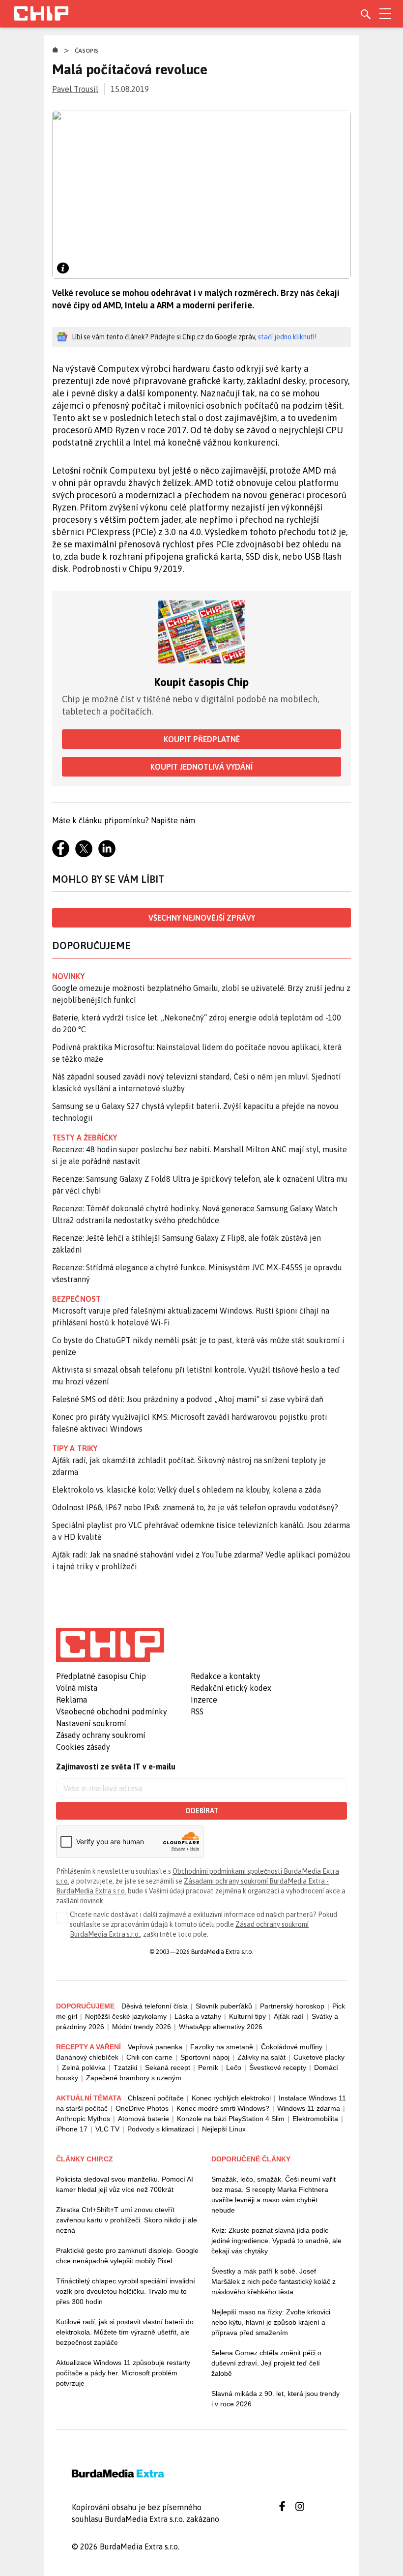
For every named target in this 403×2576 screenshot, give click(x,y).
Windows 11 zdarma (309, 2108)
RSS (197, 1711)
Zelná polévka (84, 2067)
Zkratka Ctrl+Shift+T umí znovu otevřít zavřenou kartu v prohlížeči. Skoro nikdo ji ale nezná (127, 2220)
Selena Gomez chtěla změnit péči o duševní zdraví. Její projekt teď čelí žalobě (266, 2363)
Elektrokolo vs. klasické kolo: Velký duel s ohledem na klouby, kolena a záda (187, 1490)
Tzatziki (125, 2067)
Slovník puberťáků (224, 2006)
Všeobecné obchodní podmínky (112, 1711)
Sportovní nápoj (205, 2057)
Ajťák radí (289, 2016)
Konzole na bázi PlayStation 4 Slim (231, 2119)
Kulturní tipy (247, 2016)
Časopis (87, 51)
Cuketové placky (319, 2057)
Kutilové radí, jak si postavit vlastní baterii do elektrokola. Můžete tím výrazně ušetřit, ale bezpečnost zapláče (125, 2332)
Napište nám (173, 820)
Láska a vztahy (198, 2016)
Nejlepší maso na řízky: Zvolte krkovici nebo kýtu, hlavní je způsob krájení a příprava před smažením (271, 2322)
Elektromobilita (315, 2119)
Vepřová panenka (155, 2047)
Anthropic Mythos (83, 2119)
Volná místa (77, 1688)
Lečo (234, 2067)
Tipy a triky (75, 1448)
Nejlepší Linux (224, 2129)
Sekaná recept (168, 2067)
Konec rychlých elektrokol (231, 2098)
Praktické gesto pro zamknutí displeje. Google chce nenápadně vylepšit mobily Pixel (127, 2256)
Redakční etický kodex (231, 1688)
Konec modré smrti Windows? (223, 2108)
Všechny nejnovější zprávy (202, 918)
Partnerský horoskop (292, 2006)
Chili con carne (149, 2057)
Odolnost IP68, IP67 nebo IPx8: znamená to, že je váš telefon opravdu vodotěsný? (195, 1507)
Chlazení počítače (156, 2098)
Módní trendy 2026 (142, 2027)
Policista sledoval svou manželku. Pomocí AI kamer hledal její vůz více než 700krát (125, 2184)
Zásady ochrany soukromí (101, 1735)
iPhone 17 (72, 2129)
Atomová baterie (144, 2119)
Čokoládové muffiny (292, 2047)
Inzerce (204, 1700)
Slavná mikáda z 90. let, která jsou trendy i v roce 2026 (275, 2399)
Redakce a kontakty (226, 1676)
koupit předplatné (202, 739)
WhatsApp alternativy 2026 (221, 2027)
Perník (208, 2067)
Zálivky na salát (261, 2057)
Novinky (68, 976)
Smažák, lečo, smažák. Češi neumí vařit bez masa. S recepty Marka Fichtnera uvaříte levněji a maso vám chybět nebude (273, 2195)
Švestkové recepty (278, 2067)
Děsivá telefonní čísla (155, 2006)
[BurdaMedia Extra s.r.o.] (110, 1645)
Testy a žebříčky (85, 1138)
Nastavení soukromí (91, 1723)
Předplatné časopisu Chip (101, 1676)
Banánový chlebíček (87, 2057)
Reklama (72, 1700)
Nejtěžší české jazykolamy (126, 2016)
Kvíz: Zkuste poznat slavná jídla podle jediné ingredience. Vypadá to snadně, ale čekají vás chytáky (276, 2241)
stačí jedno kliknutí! (287, 337)
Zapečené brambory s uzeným (134, 2078)
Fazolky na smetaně (222, 2047)
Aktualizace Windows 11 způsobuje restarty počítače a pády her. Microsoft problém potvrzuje (123, 2373)
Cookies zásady (83, 1747)
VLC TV (107, 2129)
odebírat (202, 1811)
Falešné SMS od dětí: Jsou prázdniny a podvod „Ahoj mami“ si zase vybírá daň (188, 1399)
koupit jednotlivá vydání (201, 767)
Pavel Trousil (75, 89)
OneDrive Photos (142, 2108)
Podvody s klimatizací (161, 2129)
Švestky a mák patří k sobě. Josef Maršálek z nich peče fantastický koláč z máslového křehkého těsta (273, 2281)
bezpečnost (76, 1299)
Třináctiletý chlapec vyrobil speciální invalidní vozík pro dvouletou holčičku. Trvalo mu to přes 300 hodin (126, 2291)
